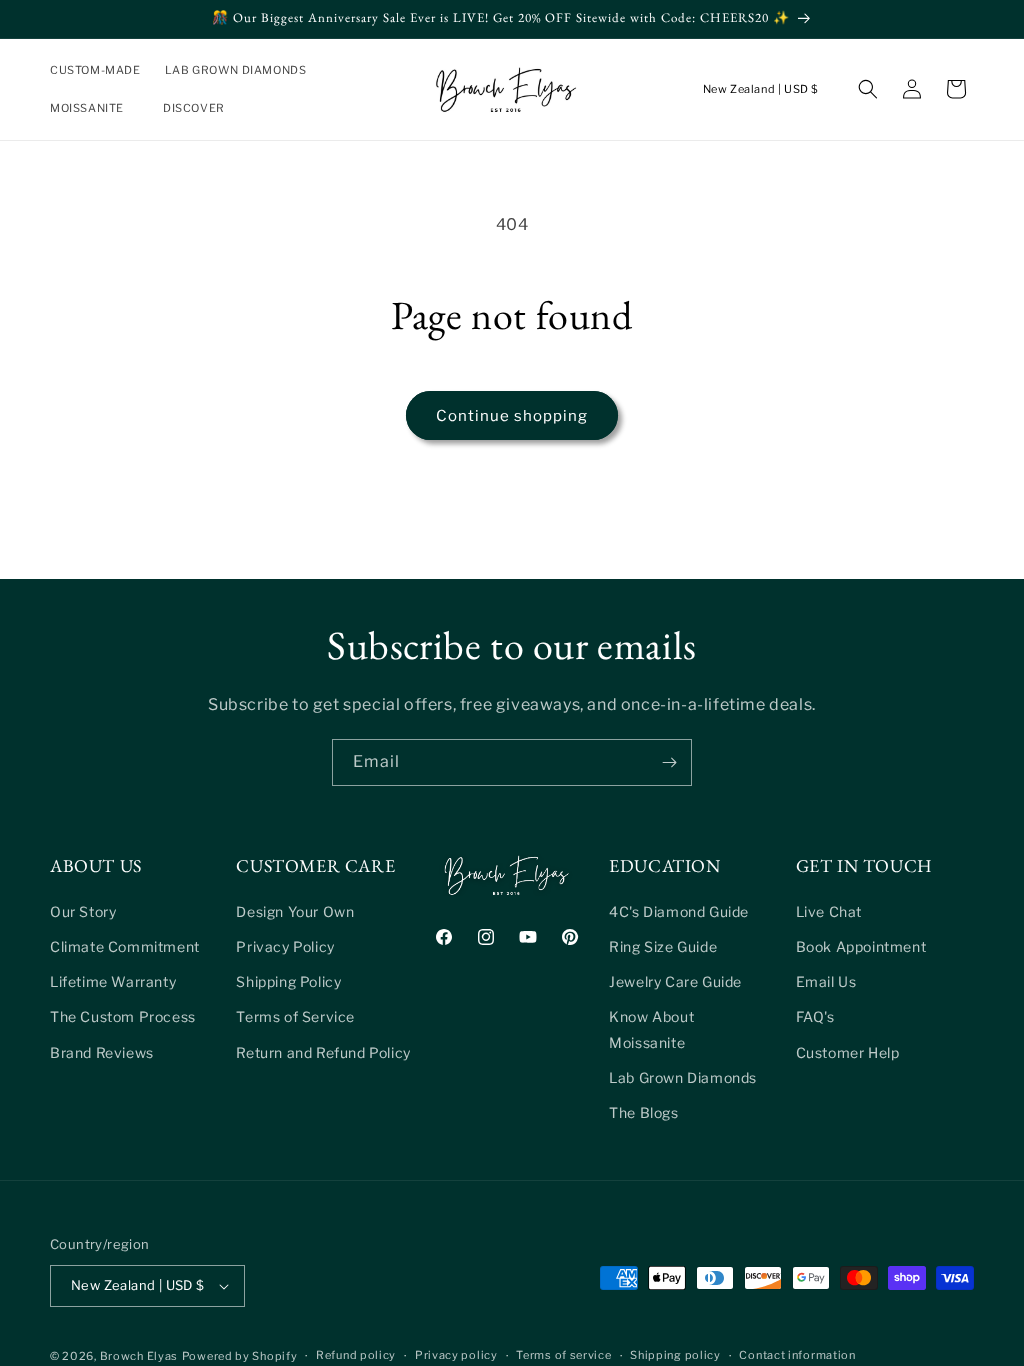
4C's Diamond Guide (679, 911)
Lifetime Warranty (113, 981)
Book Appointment (861, 946)
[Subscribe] (669, 762)
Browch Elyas (139, 1356)
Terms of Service (295, 1016)
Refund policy (356, 1355)
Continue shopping (512, 416)
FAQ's (815, 1016)
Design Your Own (295, 911)
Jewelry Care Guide (675, 981)
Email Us (826, 981)
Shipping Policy (288, 981)
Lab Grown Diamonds (683, 1077)
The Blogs (643, 1112)
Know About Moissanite (651, 1029)
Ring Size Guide (663, 946)
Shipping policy (675, 1355)
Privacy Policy (285, 946)
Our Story (83, 911)
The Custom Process (123, 1016)
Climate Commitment (125, 946)
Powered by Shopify (240, 1356)
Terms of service (563, 1355)
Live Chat (829, 911)
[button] (243, 70)
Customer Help (848, 1052)
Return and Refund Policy (323, 1052)
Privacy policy (456, 1355)
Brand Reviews (102, 1052)
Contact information (797, 1355)
